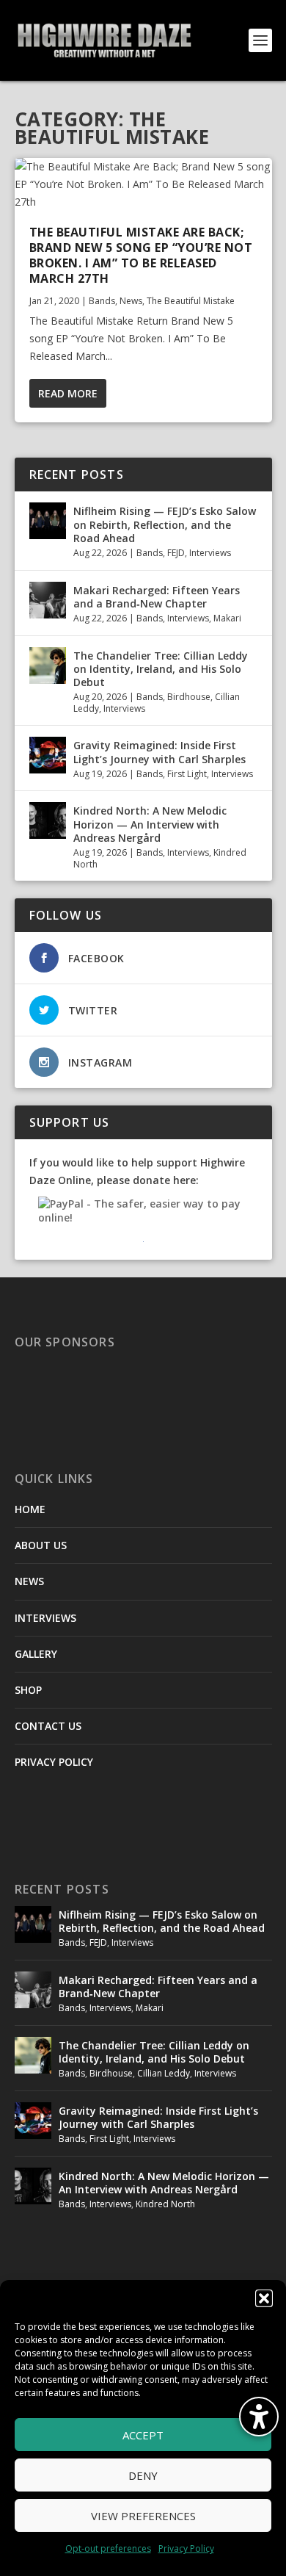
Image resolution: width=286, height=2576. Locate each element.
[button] (264, 2298)
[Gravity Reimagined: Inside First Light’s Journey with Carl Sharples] (48, 755)
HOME (30, 1509)
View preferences (143, 2516)
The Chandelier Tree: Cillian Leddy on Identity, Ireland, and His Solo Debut (161, 669)
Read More (68, 393)
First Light (187, 774)
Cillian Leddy (164, 2073)
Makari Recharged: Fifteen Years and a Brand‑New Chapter (157, 597)
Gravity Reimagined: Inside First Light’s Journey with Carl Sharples (159, 752)
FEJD (176, 553)
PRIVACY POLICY (54, 1762)
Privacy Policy (186, 2548)
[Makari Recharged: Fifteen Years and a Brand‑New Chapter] (48, 600)
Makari (227, 618)
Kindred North (165, 2204)
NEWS (29, 1581)
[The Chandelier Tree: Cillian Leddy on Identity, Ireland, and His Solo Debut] (48, 665)
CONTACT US (48, 1726)
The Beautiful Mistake (191, 301)
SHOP (28, 1690)
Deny (143, 2475)
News (131, 301)
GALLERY (36, 1654)
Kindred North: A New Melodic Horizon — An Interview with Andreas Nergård (150, 824)
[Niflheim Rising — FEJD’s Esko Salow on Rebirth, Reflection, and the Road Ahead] (48, 521)
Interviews (210, 553)
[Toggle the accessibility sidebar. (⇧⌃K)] (259, 2417)
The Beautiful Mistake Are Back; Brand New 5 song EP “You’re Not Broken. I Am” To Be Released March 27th (141, 255)
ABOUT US (41, 1545)
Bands (102, 301)
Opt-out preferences (108, 2548)
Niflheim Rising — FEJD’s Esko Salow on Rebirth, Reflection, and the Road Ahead (165, 524)
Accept (143, 2435)
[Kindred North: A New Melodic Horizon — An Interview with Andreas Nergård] (48, 820)
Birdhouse (189, 697)
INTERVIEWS (45, 1618)
